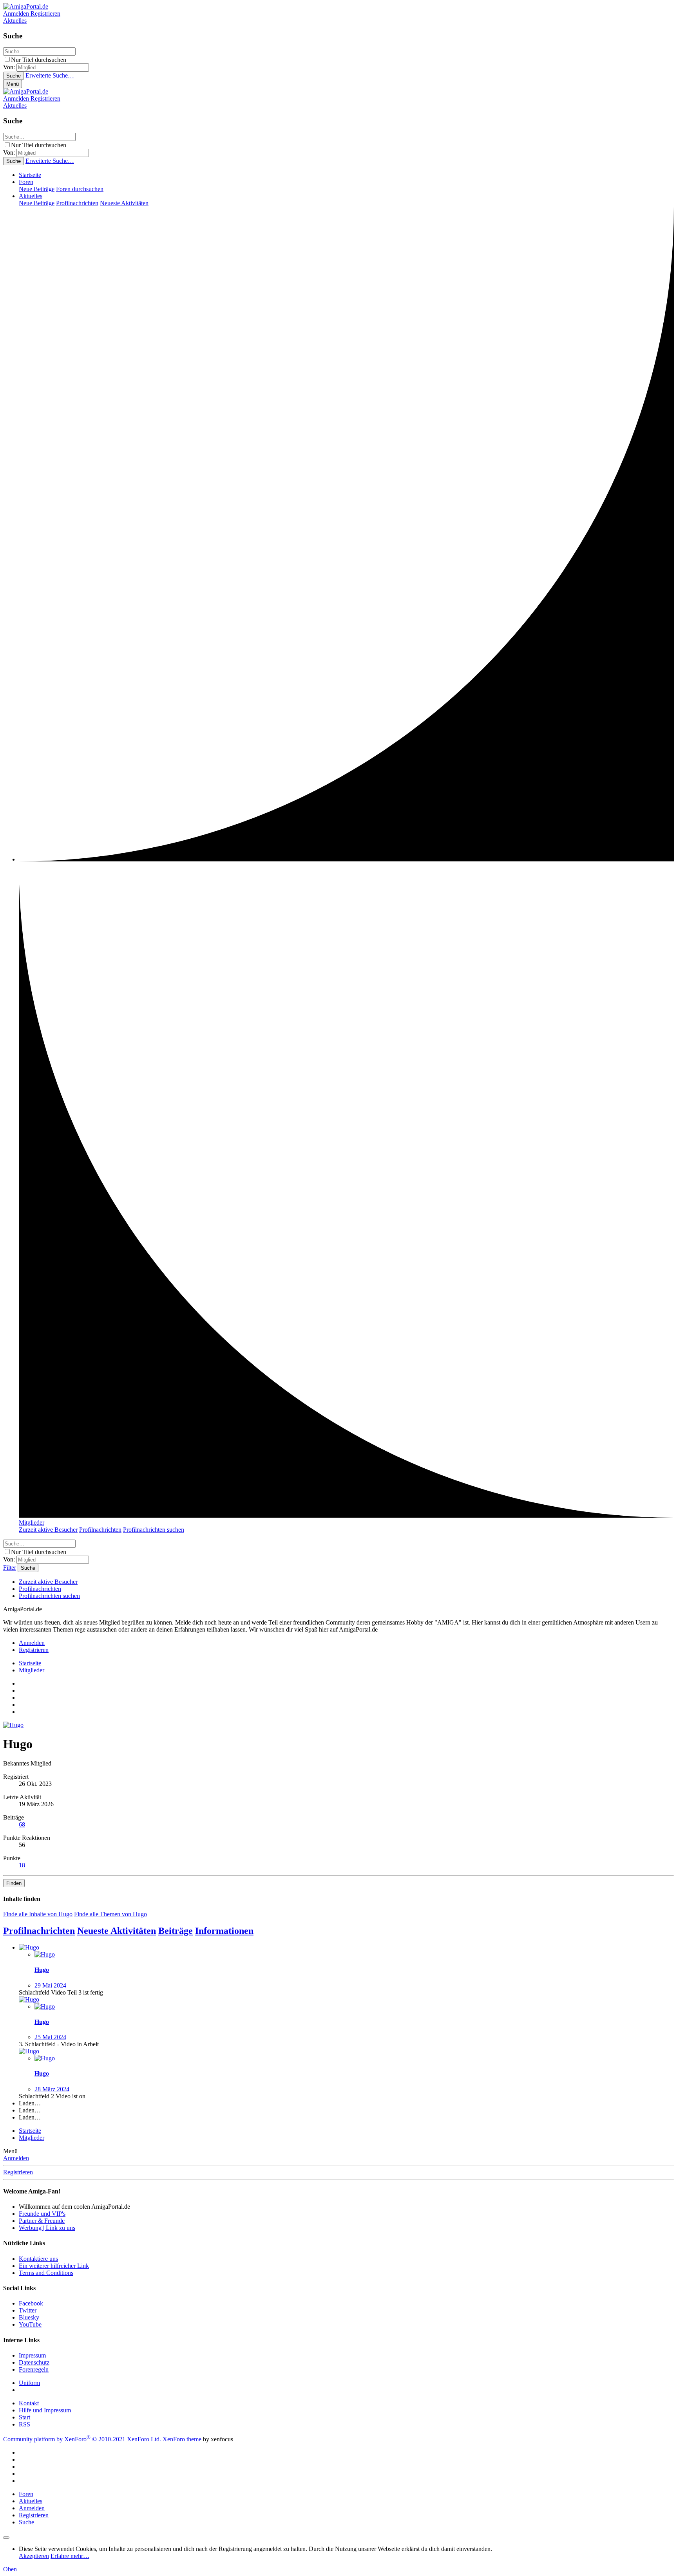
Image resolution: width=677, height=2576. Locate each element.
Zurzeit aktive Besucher (48, 1530)
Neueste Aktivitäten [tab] (117, 1931)
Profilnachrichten (77, 203)
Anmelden (16, 2158)
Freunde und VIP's (42, 2214)
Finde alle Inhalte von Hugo (38, 1914)
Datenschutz (34, 2362)
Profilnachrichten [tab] (39, 1931)
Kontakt (29, 2403)
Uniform (29, 2383)
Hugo (42, 1970)
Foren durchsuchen (80, 189)
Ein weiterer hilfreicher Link (54, 2266)
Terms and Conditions (46, 2273)
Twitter (28, 2310)
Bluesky (29, 2317)
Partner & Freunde (42, 2221)
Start (24, 2417)
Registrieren (18, 2172)
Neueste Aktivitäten (124, 203)
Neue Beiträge (37, 189)
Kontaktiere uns (38, 2259)
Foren (26, 182)
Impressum (32, 2355)
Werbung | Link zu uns (47, 2228)
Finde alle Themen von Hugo (110, 1914)
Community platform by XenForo (82, 2439)
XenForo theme (182, 2439)
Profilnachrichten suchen (154, 1530)
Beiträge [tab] (176, 1931)
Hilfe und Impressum (45, 2410)
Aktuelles (31, 196)
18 (22, 1865)
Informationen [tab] (224, 1931)
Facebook (31, 2303)
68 (22, 1824)
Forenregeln (34, 2369)
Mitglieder (32, 1523)
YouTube (30, 2324)
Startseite (30, 175)
